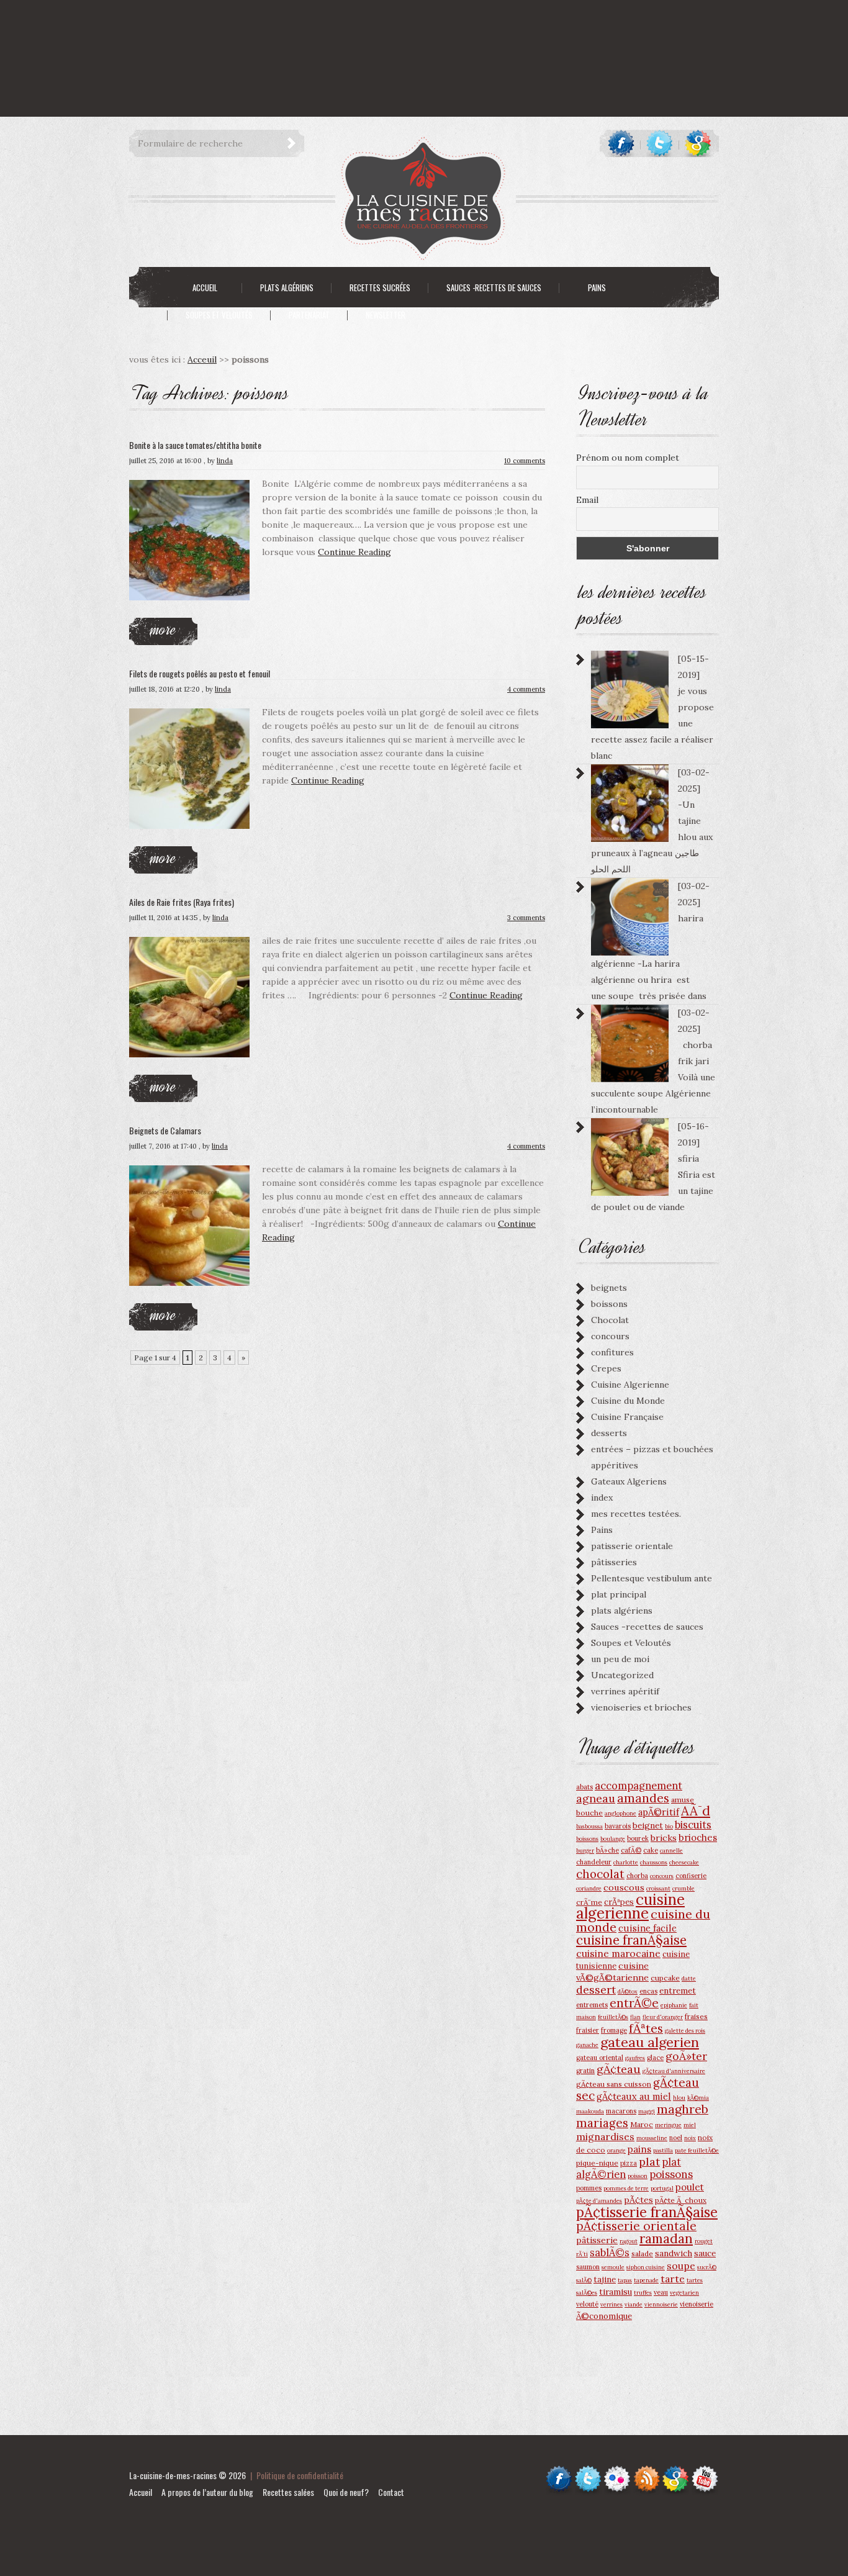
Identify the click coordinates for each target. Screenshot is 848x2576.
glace (655, 2058)
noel (676, 2138)
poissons (671, 2174)
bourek (638, 1838)
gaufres (635, 2058)
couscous (624, 1887)
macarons (621, 2111)
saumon (588, 2267)
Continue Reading (354, 552)
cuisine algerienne (630, 1906)
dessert (596, 1990)
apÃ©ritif (659, 1812)
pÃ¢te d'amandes (599, 2201)
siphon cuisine (646, 2267)
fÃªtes (646, 2028)
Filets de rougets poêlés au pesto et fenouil (200, 673)
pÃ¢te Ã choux (681, 2200)
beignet (648, 1825)
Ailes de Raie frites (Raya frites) (182, 902)
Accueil (141, 2492)
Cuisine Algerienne (630, 1385)
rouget (704, 2241)
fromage (614, 2030)
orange (616, 2150)
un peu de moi (620, 1659)
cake (651, 1850)
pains (639, 2149)
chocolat (600, 1874)
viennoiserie (661, 2304)
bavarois (618, 1826)
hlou (679, 2098)
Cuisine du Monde (628, 1401)
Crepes (606, 1368)
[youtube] (705, 2471)
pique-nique (597, 2163)
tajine (605, 2279)
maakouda (590, 2111)
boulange (613, 1839)
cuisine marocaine (618, 1953)
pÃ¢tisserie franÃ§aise (647, 2212)
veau (661, 2292)
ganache (587, 2045)
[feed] (647, 2471)
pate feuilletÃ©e (697, 2150)
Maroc (642, 2124)
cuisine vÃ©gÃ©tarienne (612, 1972)
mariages (602, 2123)
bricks (664, 1838)
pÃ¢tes (638, 2200)
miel (690, 2125)
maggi (647, 2111)
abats (584, 1787)
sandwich (674, 2253)
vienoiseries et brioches (641, 1707)
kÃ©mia (698, 2098)
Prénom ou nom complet (628, 458)
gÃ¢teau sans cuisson (614, 2084)
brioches (698, 1837)
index (602, 1498)
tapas (625, 2280)
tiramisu (616, 2292)
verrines (611, 2304)
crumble (683, 1888)
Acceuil (202, 359)
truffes (643, 2293)
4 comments (526, 689)
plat (649, 2162)
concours (610, 1336)
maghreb (683, 2109)
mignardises (605, 2136)
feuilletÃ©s (613, 2017)
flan (635, 2017)
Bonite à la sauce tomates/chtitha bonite (195, 445)
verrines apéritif (625, 1691)
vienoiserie (697, 2304)
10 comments (525, 461)
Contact (391, 2492)
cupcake (665, 1978)
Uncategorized (622, 1675)
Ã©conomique (604, 2316)
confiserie (691, 1876)
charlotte (626, 1862)
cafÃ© (631, 1850)
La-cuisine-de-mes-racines (173, 2475)
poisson (638, 2176)
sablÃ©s (610, 2253)
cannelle (671, 1851)
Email (587, 500)
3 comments (526, 918)
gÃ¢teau (619, 2069)
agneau (596, 1798)
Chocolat (610, 1320)
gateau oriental (600, 2058)
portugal (662, 2188)
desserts (609, 1433)
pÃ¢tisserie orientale (636, 2226)
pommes (589, 2188)
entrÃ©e (634, 2003)
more (163, 629)
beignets (609, 1288)
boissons (609, 1304)
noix (690, 2138)
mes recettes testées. (636, 1514)
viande (634, 2304)
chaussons (654, 1862)
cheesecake (684, 1862)
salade (642, 2253)
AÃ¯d (696, 1811)
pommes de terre (626, 2188)
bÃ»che (607, 1850)
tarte (673, 2279)
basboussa (589, 1826)
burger (585, 1851)
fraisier (588, 2030)
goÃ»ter (686, 2056)
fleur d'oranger (663, 2017)
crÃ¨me (589, 1902)
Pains (602, 1530)
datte (689, 1978)
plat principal (619, 1594)
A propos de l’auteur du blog (207, 2492)
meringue (668, 2125)
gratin (585, 2071)
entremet (678, 1991)
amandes (643, 1798)
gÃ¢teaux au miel (634, 2096)
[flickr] (617, 2471)
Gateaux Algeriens (629, 1481)
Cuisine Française (627, 1417)
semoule (613, 2267)
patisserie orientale (632, 1546)
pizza (629, 2163)
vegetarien (684, 2293)
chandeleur (594, 1862)
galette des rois (685, 2031)
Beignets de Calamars (165, 1130)
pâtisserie (597, 2240)
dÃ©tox (628, 1991)
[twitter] (660, 143)
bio (669, 1826)
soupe (681, 2266)
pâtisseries (614, 1562)
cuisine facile (647, 1928)
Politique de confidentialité (300, 2475)
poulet (690, 2187)
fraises (696, 2016)
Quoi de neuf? (346, 2492)
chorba (637, 1876)
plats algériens (622, 1611)
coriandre (589, 1888)
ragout (629, 2241)
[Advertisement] (226, 28)
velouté (587, 2304)
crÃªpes (619, 1902)
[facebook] (621, 143)
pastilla (663, 2150)
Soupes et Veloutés (631, 1643)
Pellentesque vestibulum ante (652, 1578)
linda (225, 461)
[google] (698, 143)
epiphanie (674, 2005)
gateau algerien (650, 2042)
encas (648, 1991)
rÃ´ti (582, 2254)
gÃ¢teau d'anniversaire (674, 2071)
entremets (592, 2005)
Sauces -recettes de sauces (647, 1627)
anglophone (620, 1813)
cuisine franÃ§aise (631, 1940)
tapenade (646, 2280)
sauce (705, 2253)
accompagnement (638, 1786)
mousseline (652, 2138)
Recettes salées (288, 2492)
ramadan (666, 2239)
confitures (612, 1352)
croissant (658, 1888)
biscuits (693, 1825)
